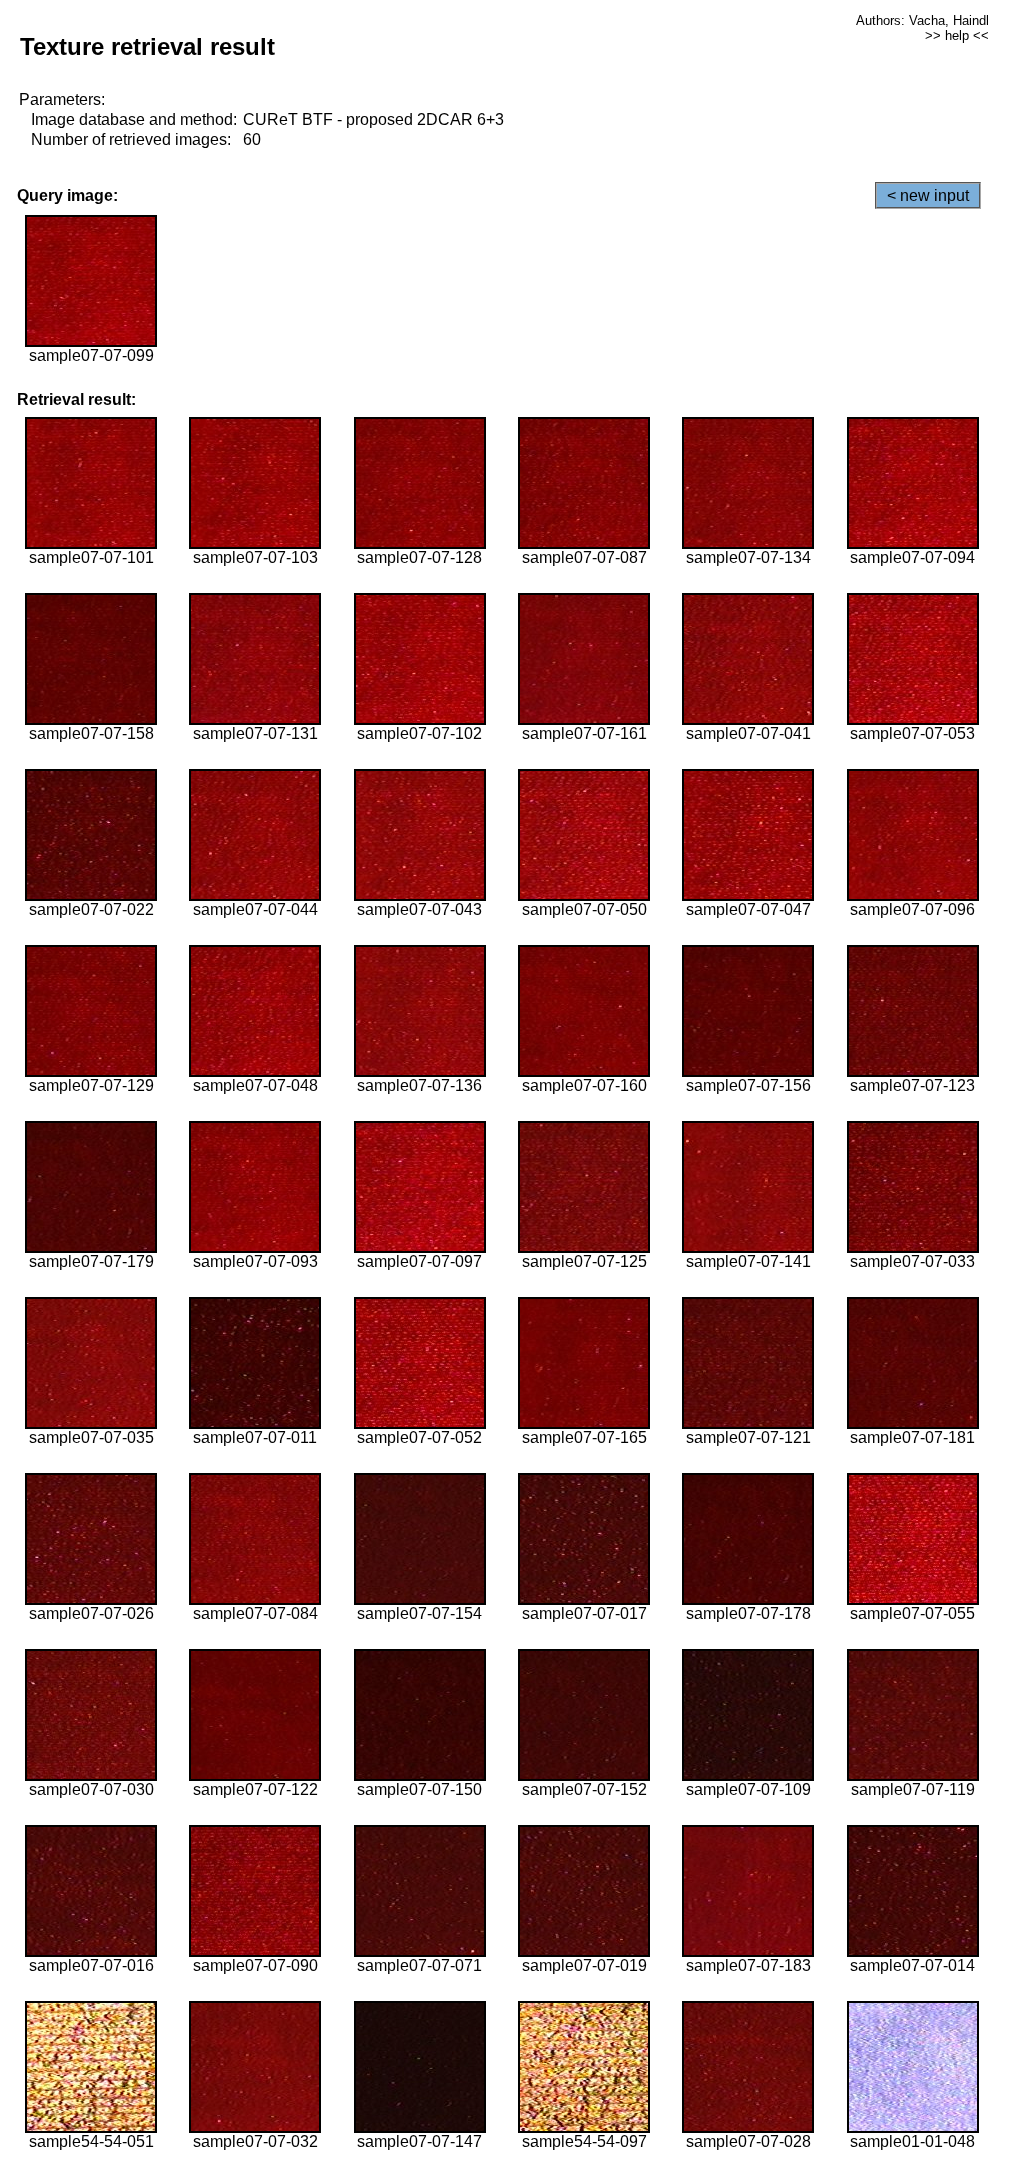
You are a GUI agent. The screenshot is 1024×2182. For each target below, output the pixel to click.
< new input (928, 195)
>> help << (957, 35)
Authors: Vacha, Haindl (922, 20)
